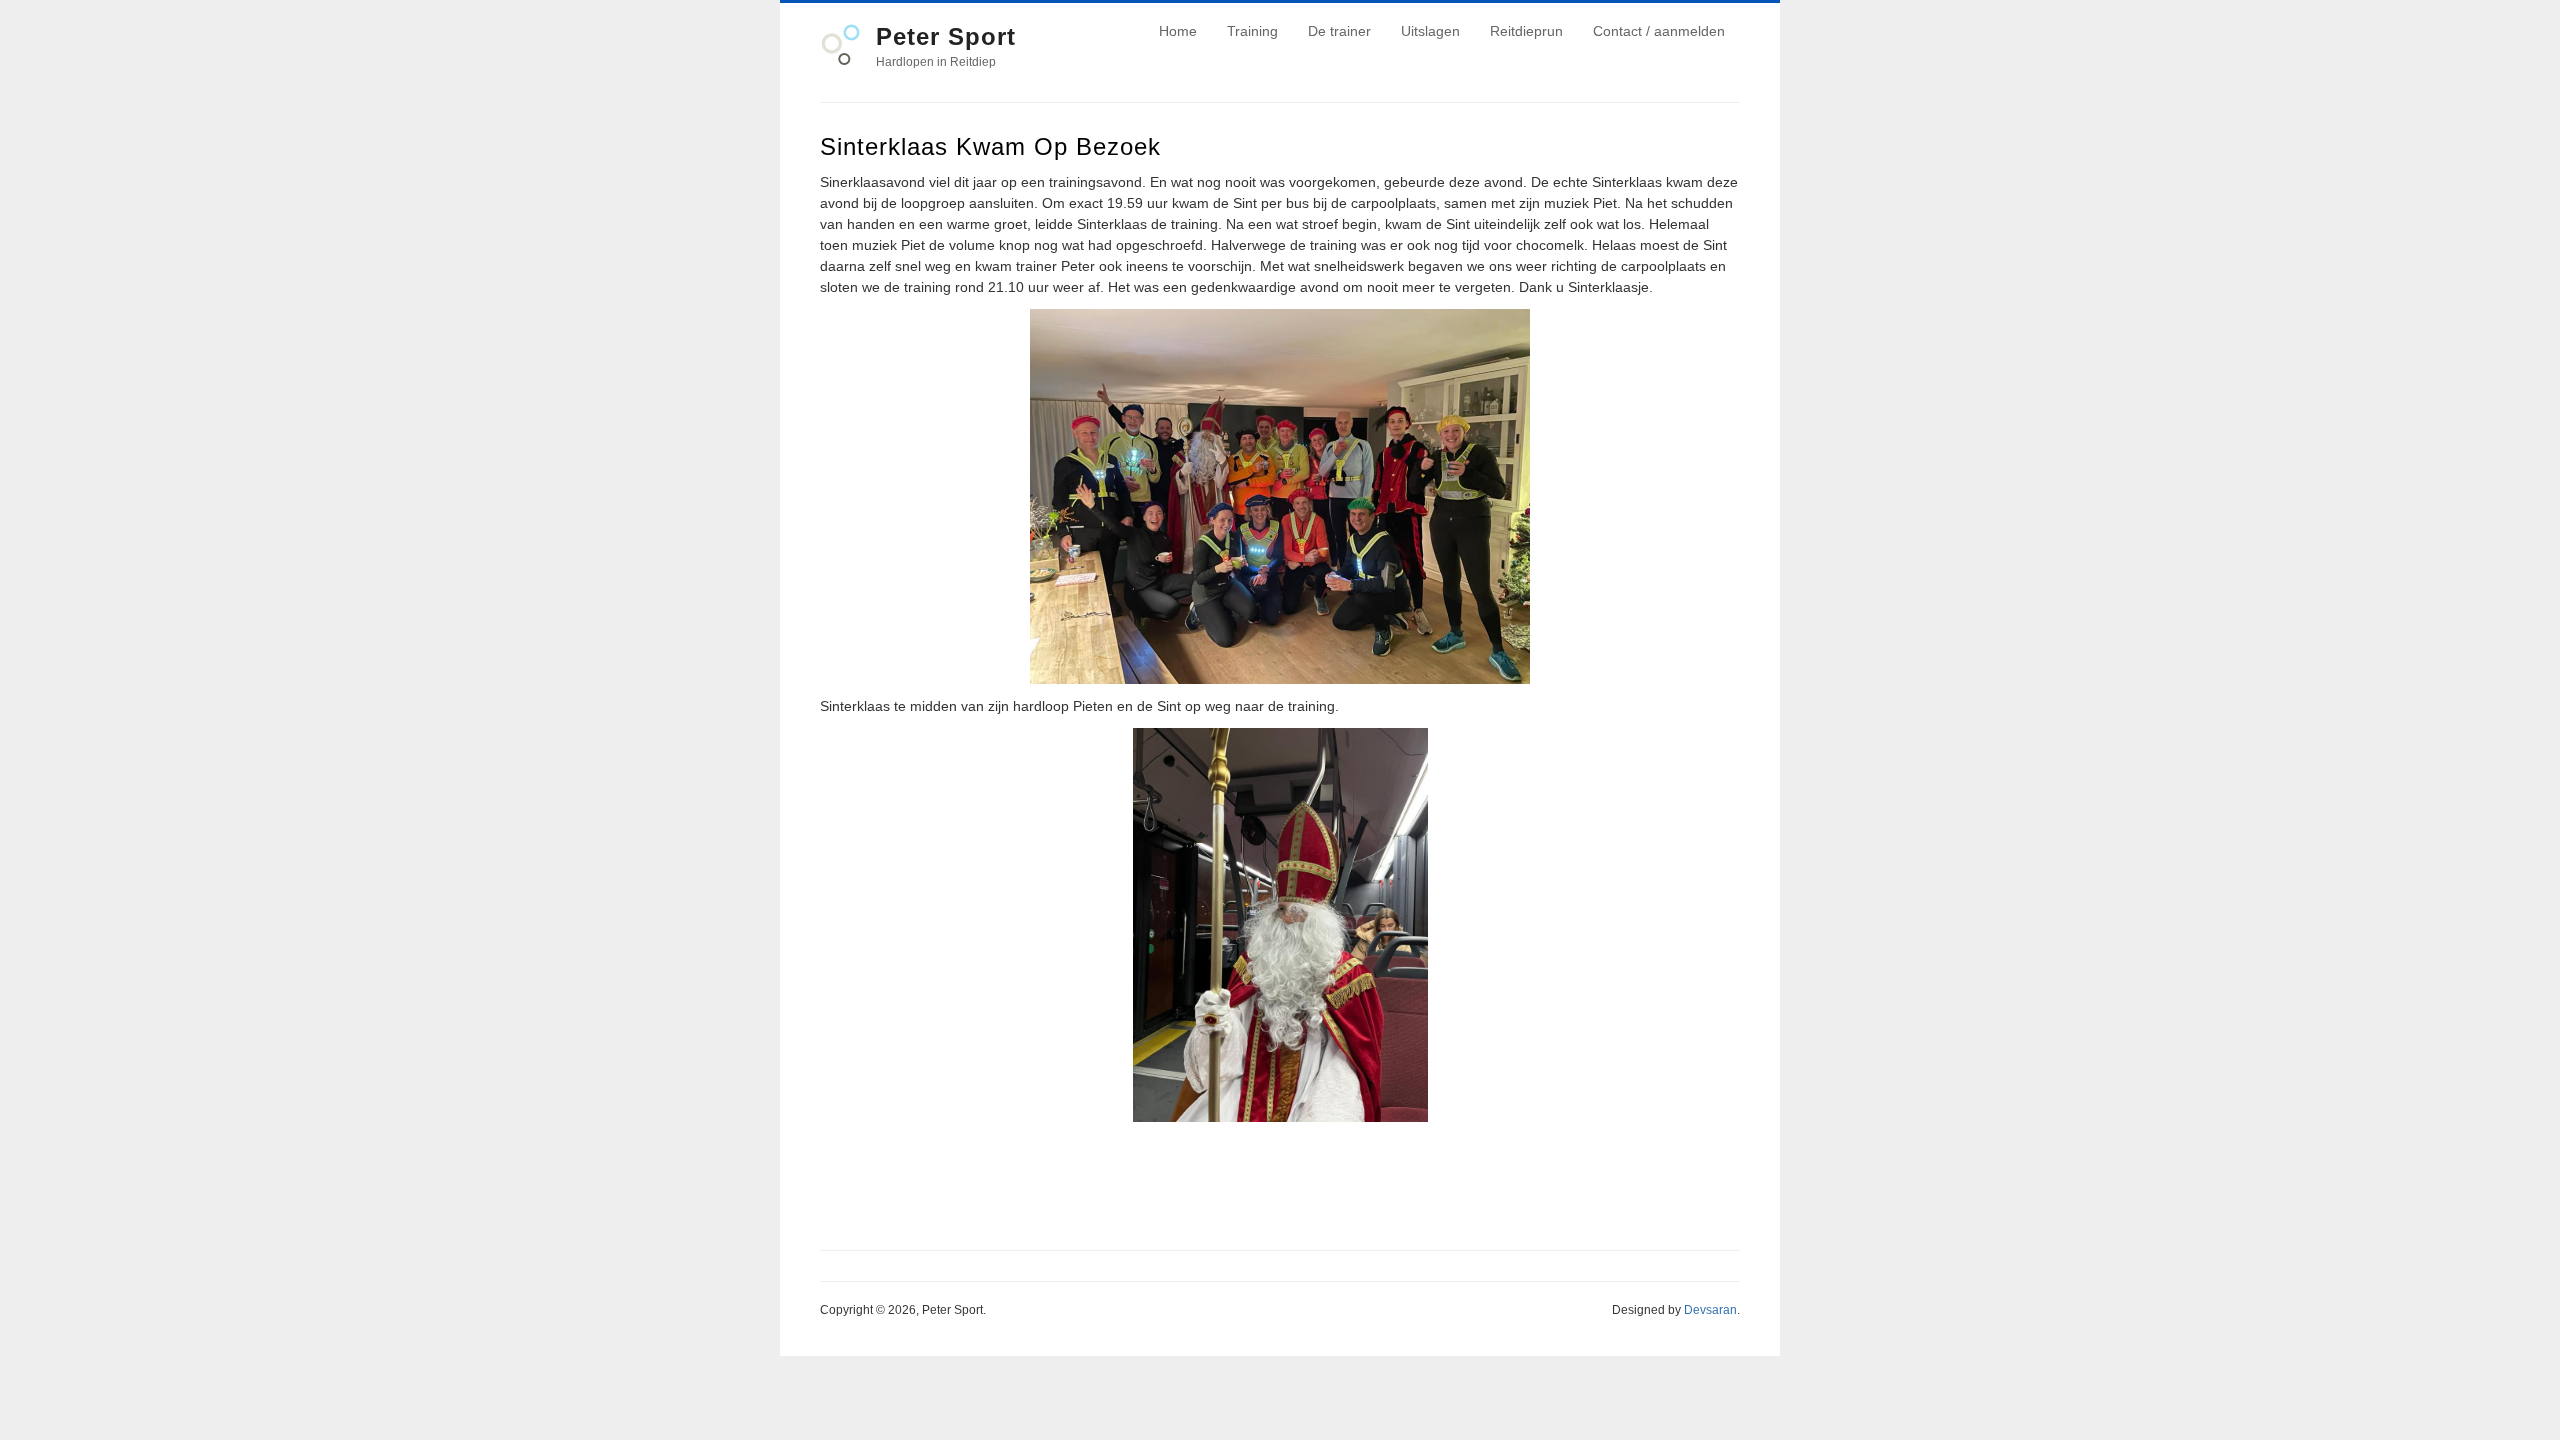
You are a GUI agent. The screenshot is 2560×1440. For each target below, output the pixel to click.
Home (1178, 31)
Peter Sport (946, 36)
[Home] (840, 61)
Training (1252, 31)
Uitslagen (1430, 31)
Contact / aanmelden (1659, 31)
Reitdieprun (1526, 31)
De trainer (1339, 31)
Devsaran (1710, 1310)
